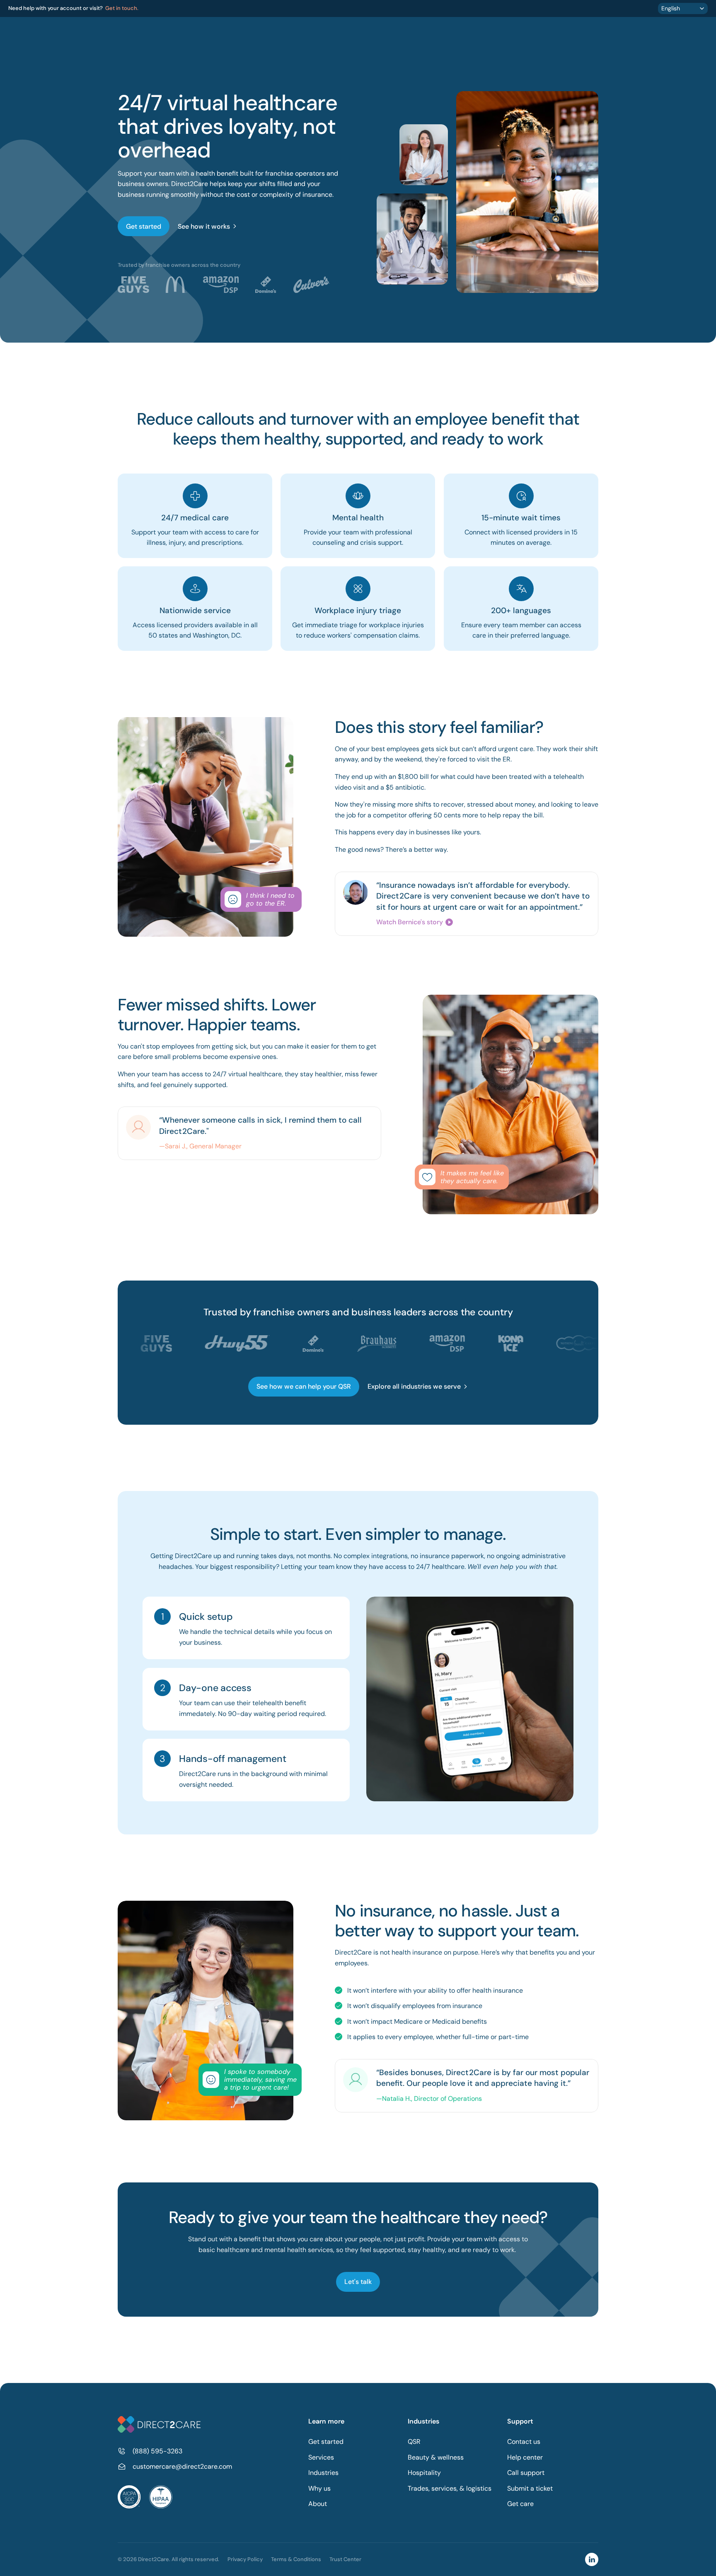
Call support (526, 2473)
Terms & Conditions (296, 2559)
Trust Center (345, 2559)
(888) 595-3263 (157, 2451)
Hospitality (424, 2473)
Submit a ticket (530, 2488)
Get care (520, 2504)
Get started (326, 2442)
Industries (323, 2473)
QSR (414, 2442)
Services (321, 2457)
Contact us (524, 2442)
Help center (525, 2457)
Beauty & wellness (436, 2457)
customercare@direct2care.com (182, 2466)
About (318, 2504)
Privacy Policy (245, 2559)
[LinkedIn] (592, 2559)
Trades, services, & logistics (450, 2488)
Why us (319, 2488)
